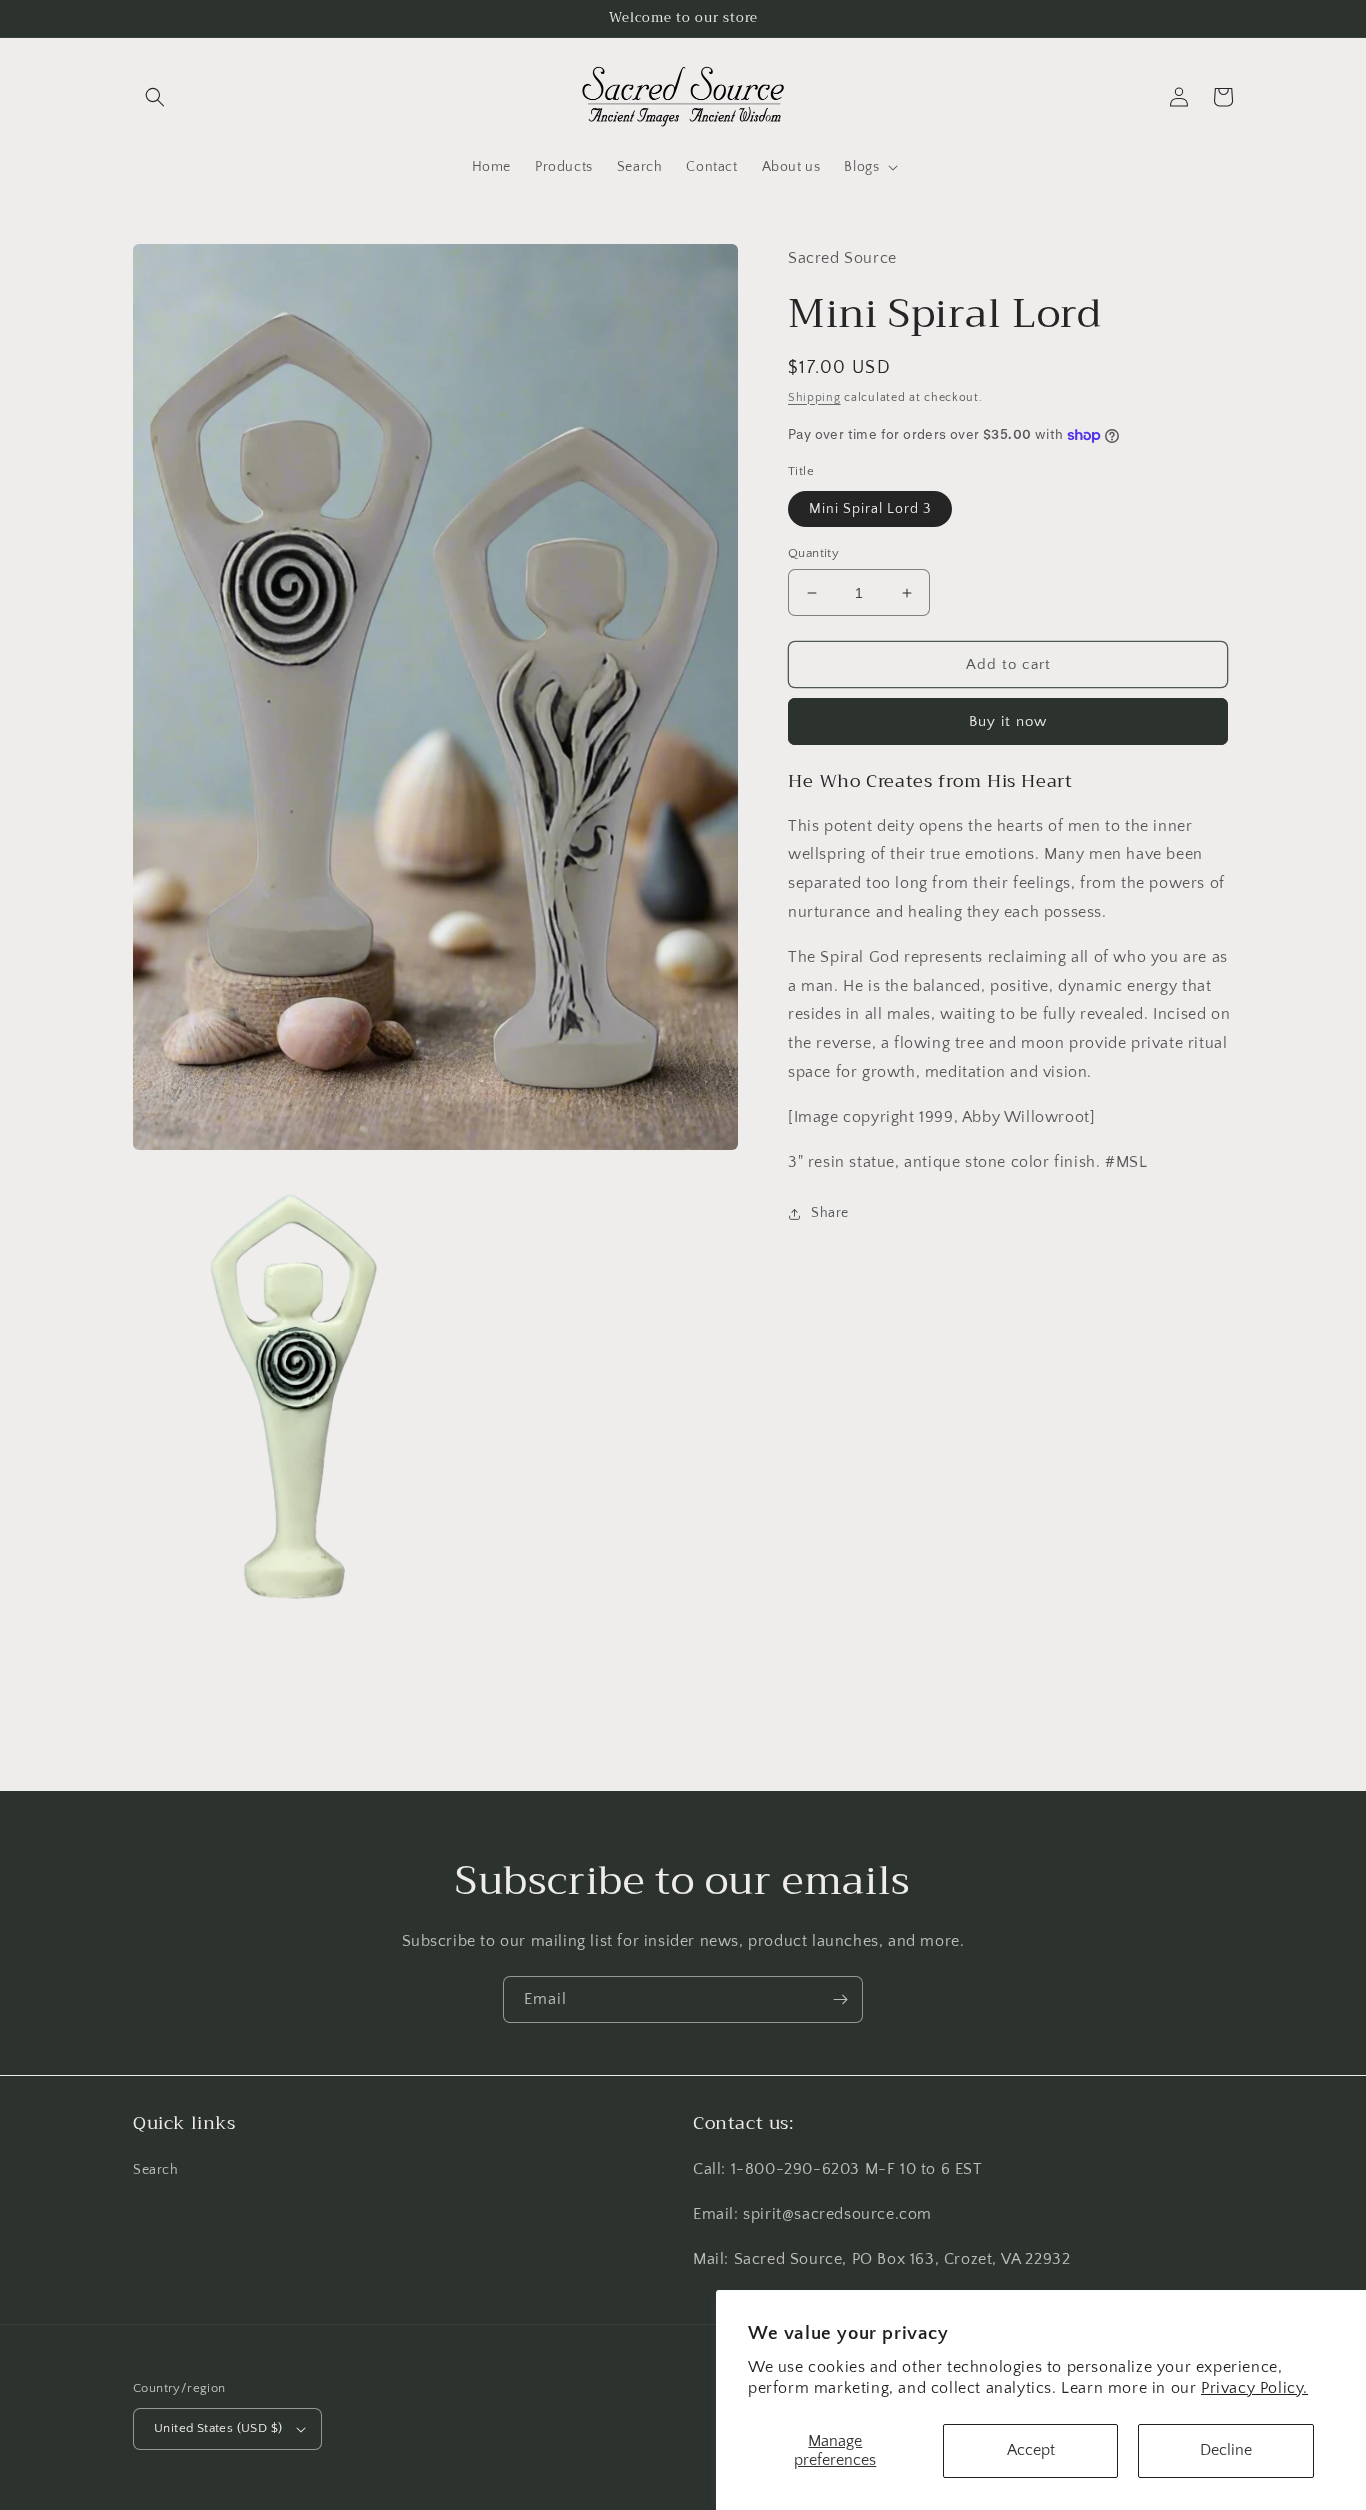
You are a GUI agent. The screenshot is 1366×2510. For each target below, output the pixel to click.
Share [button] (830, 1214)
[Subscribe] (840, 1999)
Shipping (814, 397)
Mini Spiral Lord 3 (870, 509)
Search (156, 2170)
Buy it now (1008, 721)
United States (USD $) (218, 2428)
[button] (155, 97)
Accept (1031, 2450)
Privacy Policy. (1254, 2388)
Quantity (813, 553)
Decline (1226, 2450)
